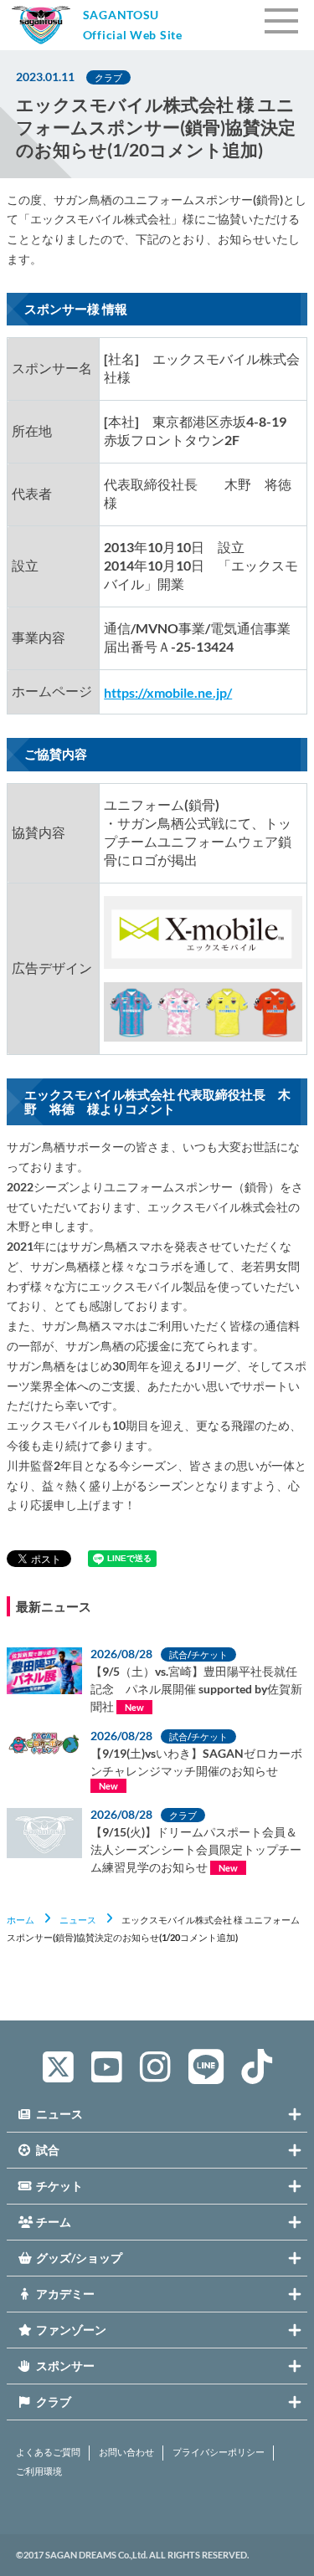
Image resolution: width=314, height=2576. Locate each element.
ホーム (21, 1920)
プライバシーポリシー (219, 2452)
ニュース (78, 1920)
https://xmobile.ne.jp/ (168, 692)
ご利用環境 (39, 2471)
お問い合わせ (126, 2452)
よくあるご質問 (48, 2452)
